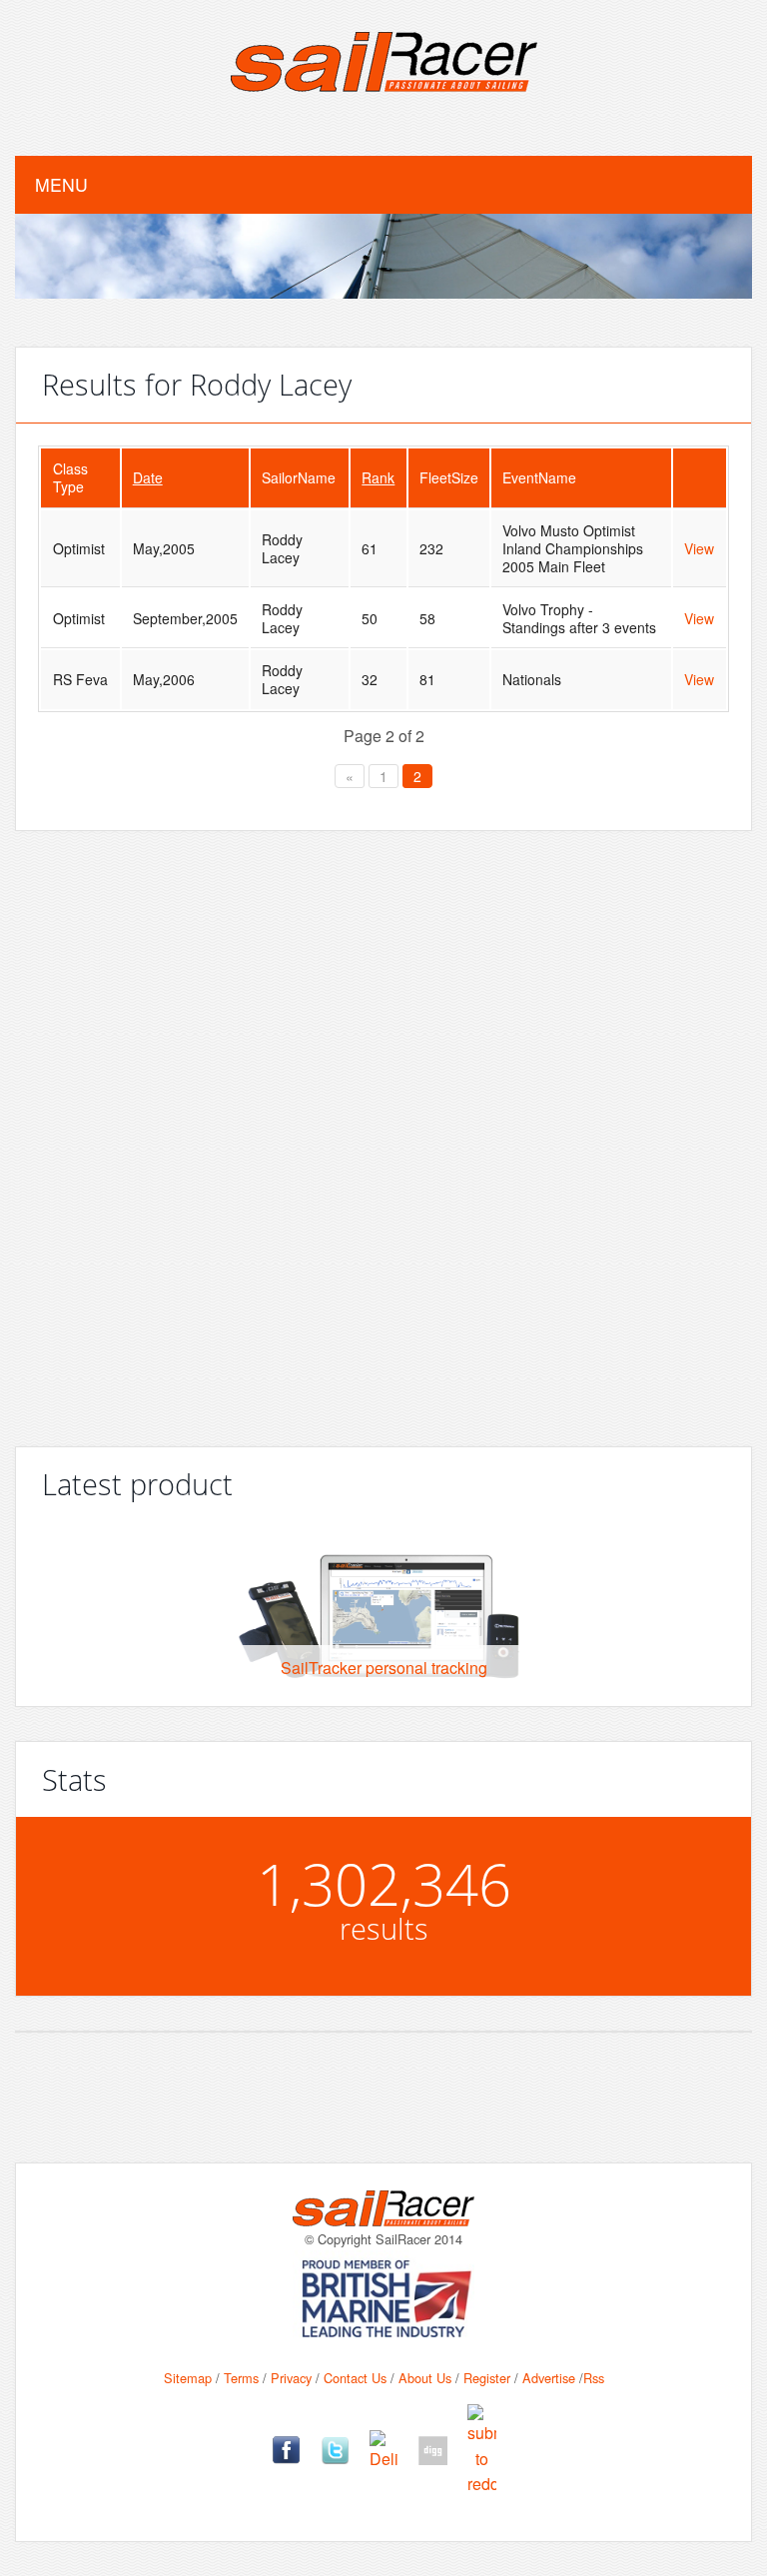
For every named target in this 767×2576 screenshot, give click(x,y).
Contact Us (355, 2378)
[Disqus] (383, 1131)
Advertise (549, 2378)
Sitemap (188, 2378)
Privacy (291, 2378)
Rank (378, 477)
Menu (61, 184)
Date (148, 477)
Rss (594, 2378)
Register (487, 2378)
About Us (425, 2378)
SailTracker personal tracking (384, 1668)
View (699, 548)
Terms (241, 2378)
